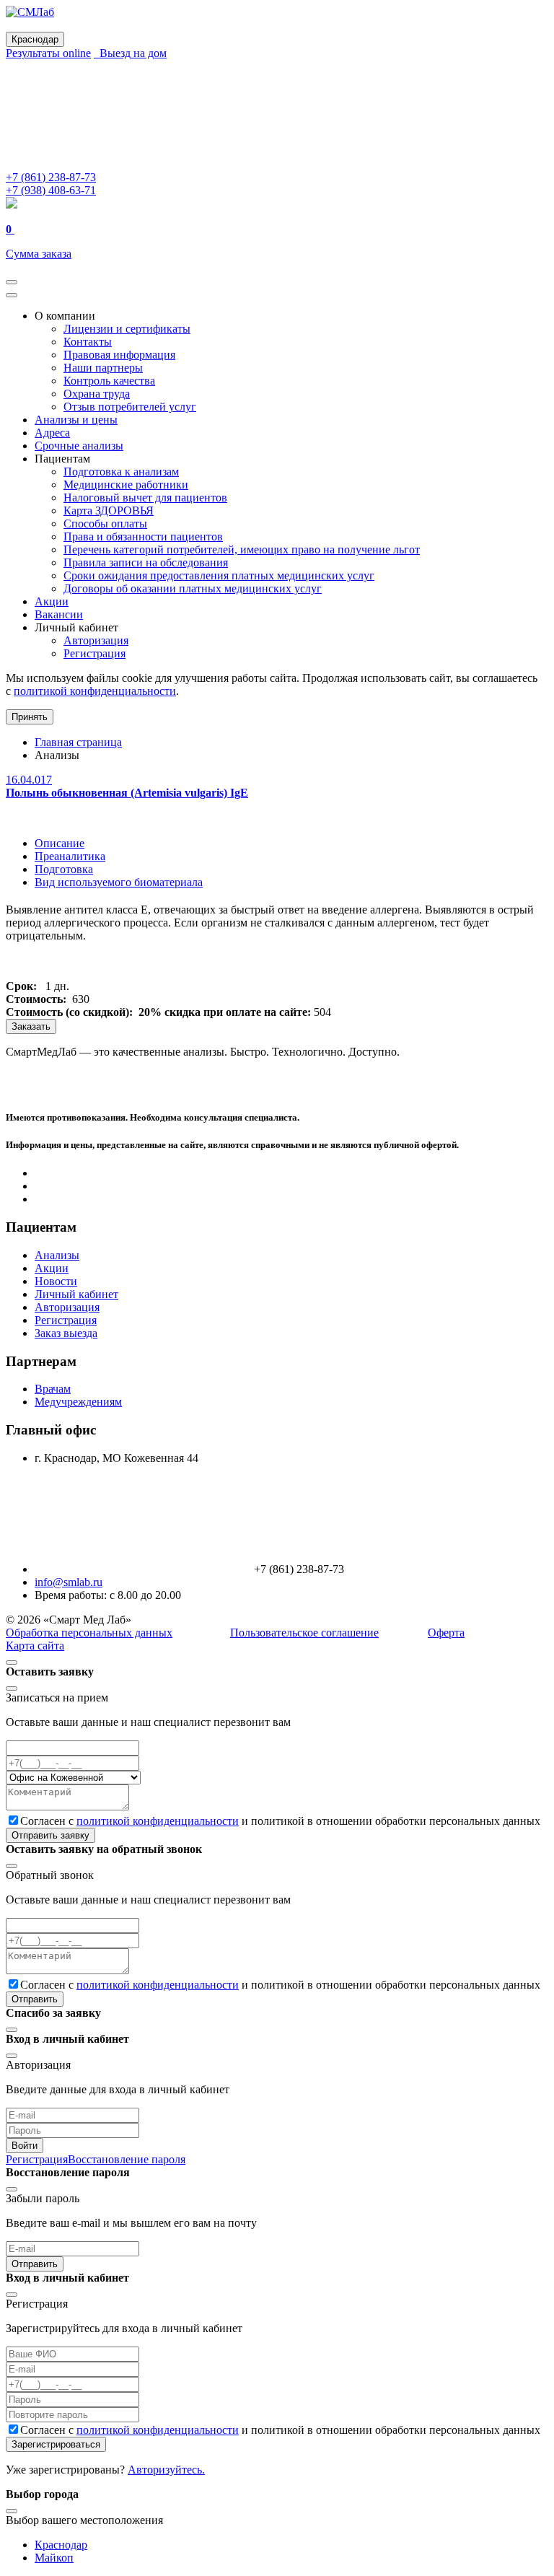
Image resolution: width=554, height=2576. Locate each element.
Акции (52, 601)
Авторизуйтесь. (166, 2470)
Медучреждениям (78, 1402)
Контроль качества (109, 381)
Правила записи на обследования (146, 562)
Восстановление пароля (127, 2159)
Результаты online (48, 53)
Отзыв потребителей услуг (130, 407)
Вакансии (59, 614)
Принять (30, 717)
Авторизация (96, 640)
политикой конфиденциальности (95, 691)
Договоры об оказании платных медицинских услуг (193, 588)
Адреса (52, 433)
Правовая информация (119, 355)
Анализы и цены (76, 420)
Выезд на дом (130, 53)
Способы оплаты (105, 523)
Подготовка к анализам (121, 472)
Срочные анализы (79, 446)
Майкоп (54, 2558)
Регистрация (94, 653)
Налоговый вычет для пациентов (145, 498)
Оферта (446, 1633)
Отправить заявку (50, 1835)
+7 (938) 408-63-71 (51, 190)
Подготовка (64, 869)
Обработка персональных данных (89, 1633)
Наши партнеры (103, 368)
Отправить (35, 1999)
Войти (25, 2146)
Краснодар (61, 2545)
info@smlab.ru (69, 1582)
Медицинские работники (126, 485)
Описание (60, 843)
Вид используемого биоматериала (119, 882)
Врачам (53, 1389)
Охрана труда (97, 394)
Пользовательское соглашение (304, 1633)
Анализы (57, 1255)
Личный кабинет (76, 1294)
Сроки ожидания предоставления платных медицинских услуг (219, 575)
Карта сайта (35, 1646)
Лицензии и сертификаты (127, 329)
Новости (56, 1281)
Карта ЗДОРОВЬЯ (109, 511)
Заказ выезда (66, 1333)
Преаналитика (70, 856)
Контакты (88, 342)
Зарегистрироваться (56, 2444)
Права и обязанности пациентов (143, 536)
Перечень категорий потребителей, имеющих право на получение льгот (242, 549)
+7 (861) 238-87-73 (51, 177)
